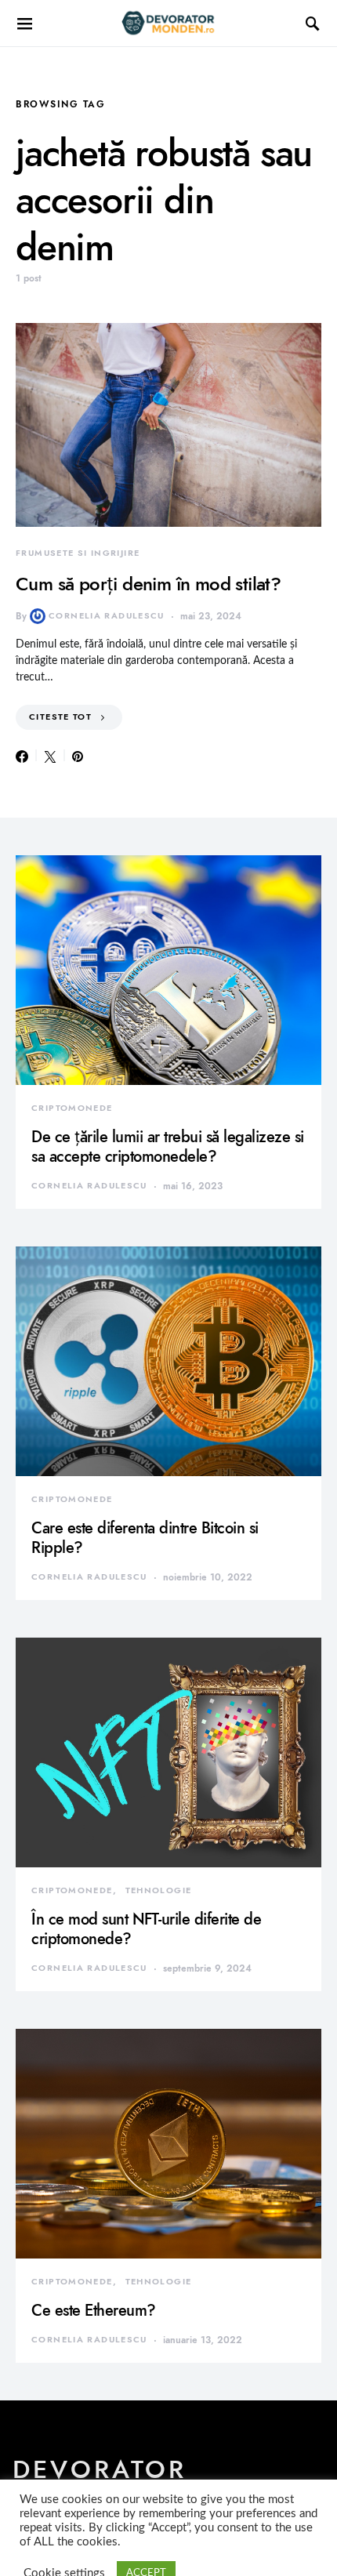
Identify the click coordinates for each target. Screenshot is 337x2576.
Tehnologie (159, 1890)
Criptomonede (72, 1108)
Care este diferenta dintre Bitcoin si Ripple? (145, 1538)
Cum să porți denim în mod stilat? (148, 584)
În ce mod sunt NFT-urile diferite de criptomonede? (146, 1929)
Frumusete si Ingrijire (78, 553)
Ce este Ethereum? (94, 2310)
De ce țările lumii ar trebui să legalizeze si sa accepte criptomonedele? (168, 1147)
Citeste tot (60, 717)
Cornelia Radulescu (107, 616)
